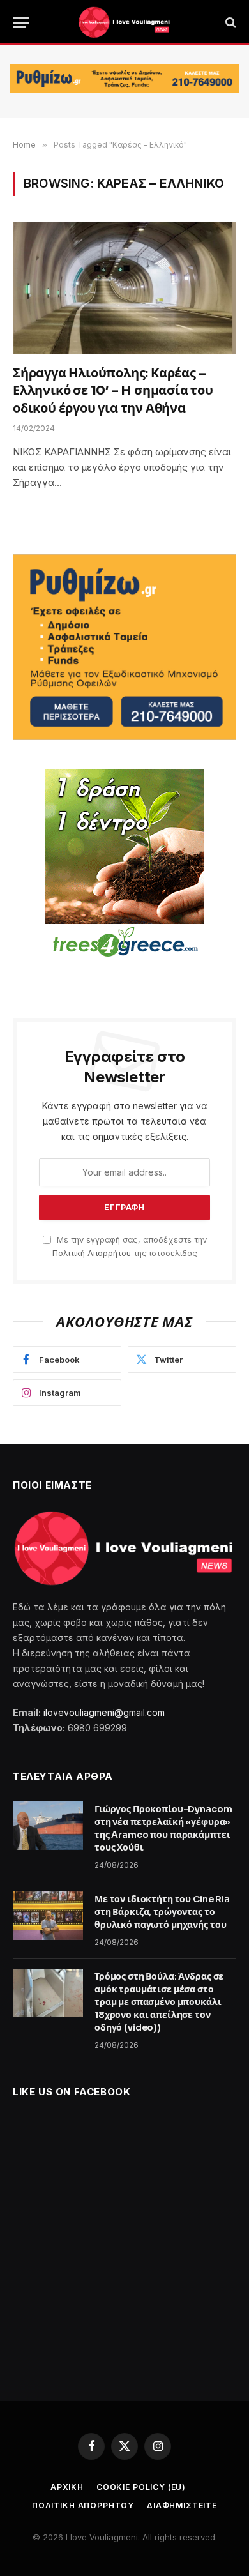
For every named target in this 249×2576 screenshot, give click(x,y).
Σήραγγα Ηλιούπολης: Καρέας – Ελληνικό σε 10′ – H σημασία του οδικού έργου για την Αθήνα (113, 390)
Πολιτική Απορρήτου (92, 1253)
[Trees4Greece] (124, 865)
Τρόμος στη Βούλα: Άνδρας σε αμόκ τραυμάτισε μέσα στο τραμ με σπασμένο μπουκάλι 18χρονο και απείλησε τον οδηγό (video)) (159, 2002)
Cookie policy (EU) (141, 2487)
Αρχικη (67, 2487)
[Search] (230, 23)
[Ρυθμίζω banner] (124, 78)
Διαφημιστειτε (182, 2505)
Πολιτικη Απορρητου (83, 2505)
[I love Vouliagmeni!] (124, 22)
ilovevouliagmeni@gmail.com (104, 1712)
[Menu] (21, 23)
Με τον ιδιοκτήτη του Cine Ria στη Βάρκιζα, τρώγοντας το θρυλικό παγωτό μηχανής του (162, 1912)
